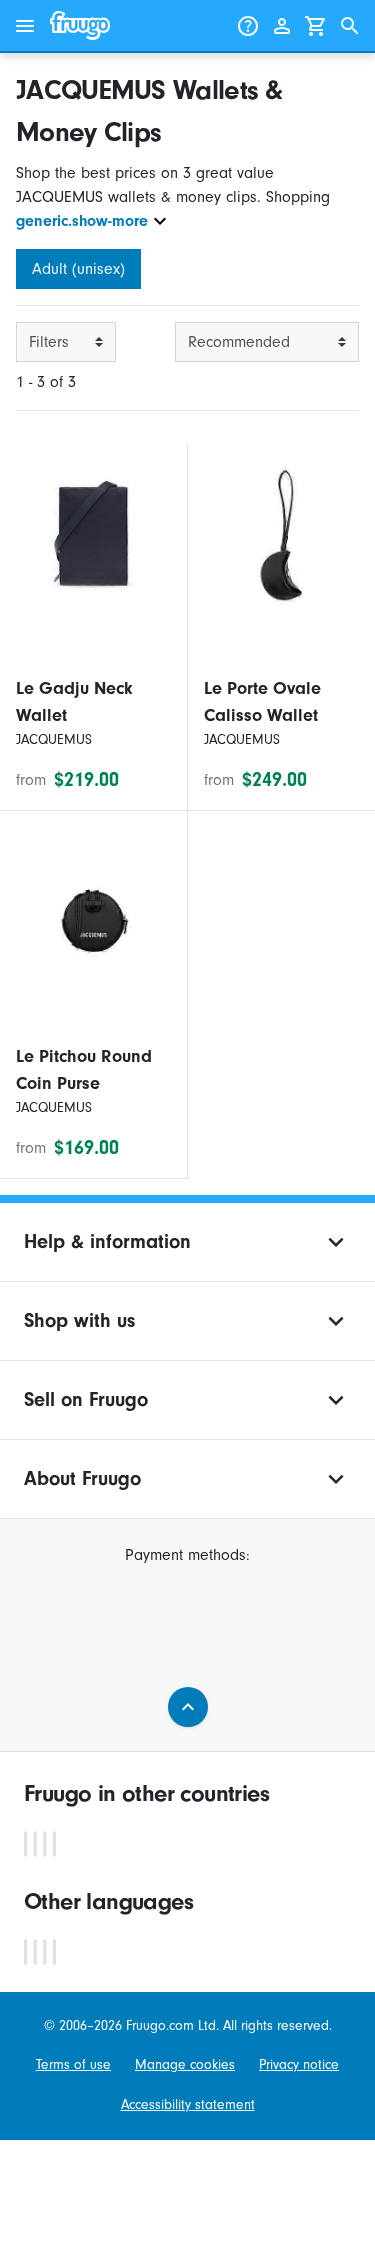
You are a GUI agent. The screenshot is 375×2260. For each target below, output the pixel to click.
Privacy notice (299, 2064)
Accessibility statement (188, 2104)
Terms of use (73, 2064)
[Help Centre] (248, 26)
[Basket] (316, 26)
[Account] (282, 26)
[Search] (350, 26)
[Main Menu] (25, 26)
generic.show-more (82, 221)
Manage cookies (185, 2064)
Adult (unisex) (78, 269)
